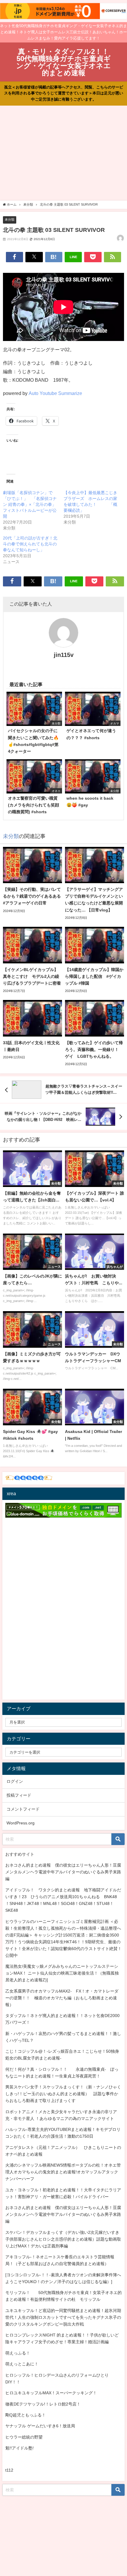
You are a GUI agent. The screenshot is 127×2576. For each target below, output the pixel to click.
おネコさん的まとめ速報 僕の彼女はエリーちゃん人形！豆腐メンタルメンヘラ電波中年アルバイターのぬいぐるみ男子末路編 (63, 1872)
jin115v (64, 655)
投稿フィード (19, 1795)
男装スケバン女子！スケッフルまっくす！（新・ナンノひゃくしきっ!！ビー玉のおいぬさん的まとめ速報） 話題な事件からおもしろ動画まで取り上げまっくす (63, 2094)
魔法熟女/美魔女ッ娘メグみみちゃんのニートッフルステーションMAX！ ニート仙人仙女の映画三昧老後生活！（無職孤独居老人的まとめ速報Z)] (62, 1973)
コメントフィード (23, 1809)
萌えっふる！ (18, 2353)
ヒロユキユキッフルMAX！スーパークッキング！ (51, 2393)
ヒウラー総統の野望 (24, 2437)
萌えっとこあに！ (22, 2364)
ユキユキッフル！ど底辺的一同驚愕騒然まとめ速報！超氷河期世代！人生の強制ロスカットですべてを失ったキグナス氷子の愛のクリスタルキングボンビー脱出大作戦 (63, 2317)
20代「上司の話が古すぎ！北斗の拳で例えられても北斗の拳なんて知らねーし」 (30, 544)
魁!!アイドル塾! (19, 2448)
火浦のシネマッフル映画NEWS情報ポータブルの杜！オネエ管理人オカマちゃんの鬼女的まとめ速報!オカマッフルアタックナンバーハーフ (63, 2172)
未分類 (10, 219)
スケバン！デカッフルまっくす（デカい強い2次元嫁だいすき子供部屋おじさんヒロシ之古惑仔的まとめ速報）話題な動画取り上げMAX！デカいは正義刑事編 (63, 2239)
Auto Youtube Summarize (55, 393)
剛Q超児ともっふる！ (26, 2415)
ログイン (15, 1781)
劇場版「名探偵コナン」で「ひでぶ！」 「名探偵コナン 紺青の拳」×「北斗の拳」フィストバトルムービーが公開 (30, 504)
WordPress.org (21, 1823)
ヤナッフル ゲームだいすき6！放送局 (40, 2426)
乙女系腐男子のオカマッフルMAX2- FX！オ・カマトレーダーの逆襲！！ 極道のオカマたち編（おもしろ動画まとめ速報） (62, 1998)
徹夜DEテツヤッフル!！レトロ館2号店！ (43, 2404)
